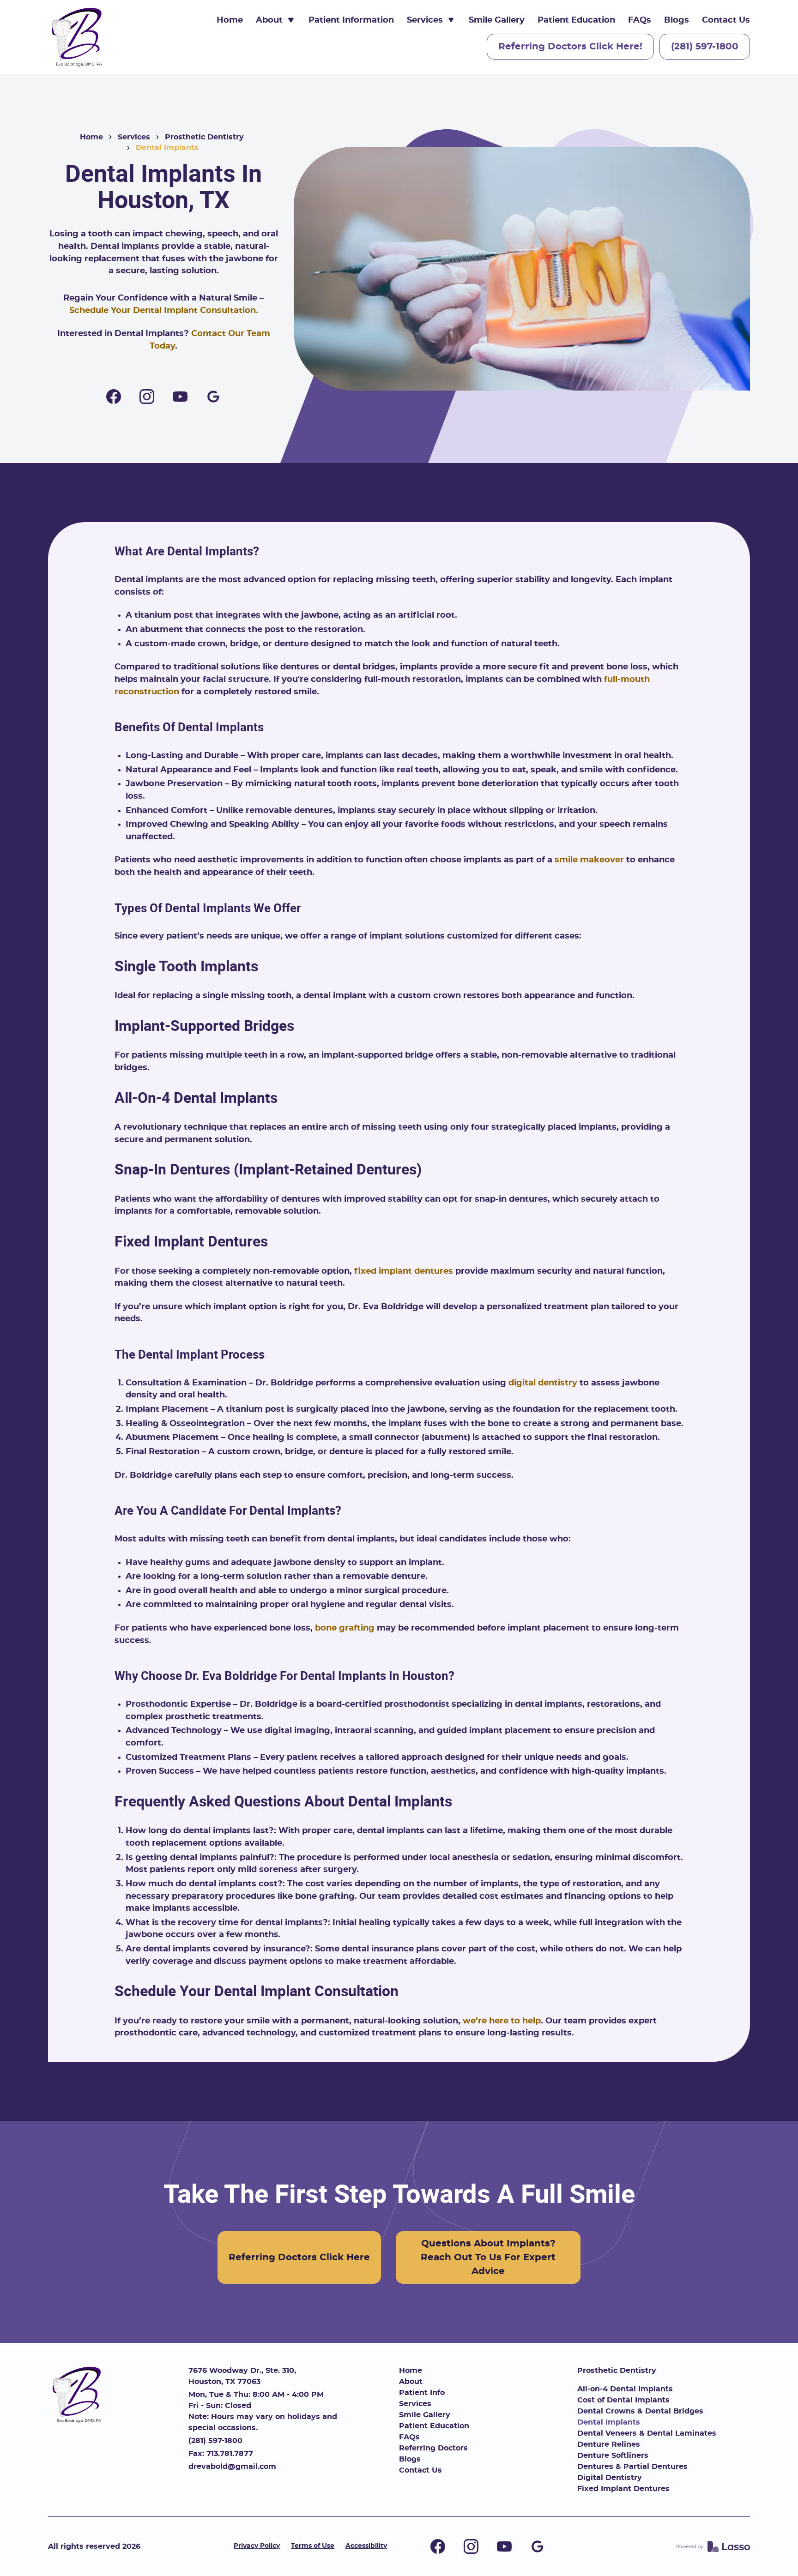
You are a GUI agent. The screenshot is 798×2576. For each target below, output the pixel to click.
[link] (78, 37)
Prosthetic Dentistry (204, 137)
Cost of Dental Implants (623, 2400)
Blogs (677, 20)
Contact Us (726, 20)
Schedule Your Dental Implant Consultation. (164, 311)
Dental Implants (609, 2422)
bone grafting (345, 1628)
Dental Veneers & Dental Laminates (647, 2433)
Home (230, 20)
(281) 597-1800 (705, 47)
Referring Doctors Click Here (299, 2257)
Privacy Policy (257, 2546)
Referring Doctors (433, 2448)
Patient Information (351, 20)
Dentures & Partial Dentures (632, 2467)
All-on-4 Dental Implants (625, 2389)
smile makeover (589, 860)
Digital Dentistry (610, 2478)
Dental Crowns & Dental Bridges (640, 2411)
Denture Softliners (613, 2456)
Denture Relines (609, 2444)
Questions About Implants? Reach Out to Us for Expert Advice (488, 2257)
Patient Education (576, 20)
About (411, 2382)
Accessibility (366, 2546)
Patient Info (422, 2393)
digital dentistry (543, 1383)
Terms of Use (313, 2546)
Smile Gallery (497, 20)
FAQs (640, 20)
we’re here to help (502, 2021)
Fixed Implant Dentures (623, 2489)
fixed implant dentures (404, 1271)
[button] (276, 21)
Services (134, 137)
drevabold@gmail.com (232, 2467)
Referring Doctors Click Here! (570, 47)
